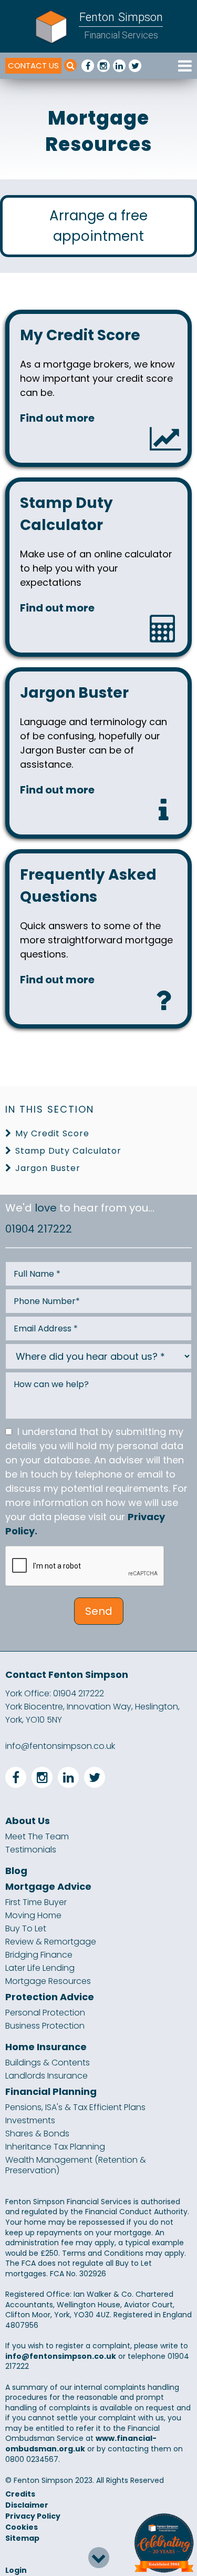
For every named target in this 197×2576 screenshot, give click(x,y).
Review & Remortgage (51, 1942)
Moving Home (33, 1916)
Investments (30, 2121)
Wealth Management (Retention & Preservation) (76, 2165)
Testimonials (31, 1850)
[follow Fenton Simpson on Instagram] (103, 66)
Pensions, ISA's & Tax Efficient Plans (75, 2107)
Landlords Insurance (46, 2076)
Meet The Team (37, 1837)
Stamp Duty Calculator (68, 1151)
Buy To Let (26, 1929)
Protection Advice (50, 1997)
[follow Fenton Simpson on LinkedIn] (119, 66)
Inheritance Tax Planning (55, 2147)
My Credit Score (52, 1133)
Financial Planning (51, 2092)
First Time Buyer (36, 1902)
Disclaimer (27, 2505)
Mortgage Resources (48, 1981)
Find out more (57, 418)
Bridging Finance (39, 1955)
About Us (28, 1821)
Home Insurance (46, 2047)
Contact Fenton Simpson (67, 1674)
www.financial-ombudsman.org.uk (81, 2443)
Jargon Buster (48, 1168)
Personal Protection (45, 2013)
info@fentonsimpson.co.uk (60, 1746)
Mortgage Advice (48, 1887)
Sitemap (22, 2538)
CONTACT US (33, 65)
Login (16, 2570)
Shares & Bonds (37, 2134)
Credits (20, 2494)
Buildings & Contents (48, 2063)
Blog (16, 1871)
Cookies (22, 2527)
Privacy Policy (33, 2516)
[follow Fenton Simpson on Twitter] (135, 66)
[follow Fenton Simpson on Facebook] (88, 66)
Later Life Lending (40, 1968)
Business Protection (45, 2026)
